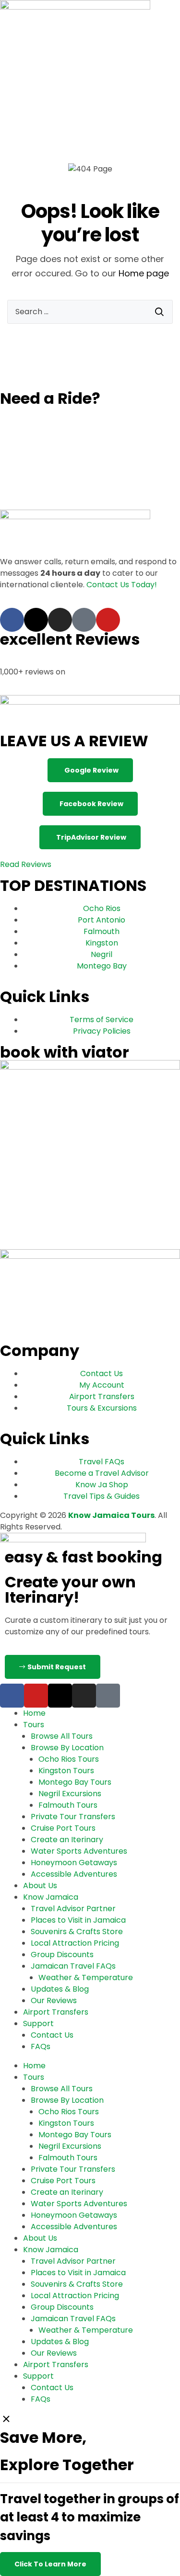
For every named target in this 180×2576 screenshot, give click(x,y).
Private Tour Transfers (73, 1817)
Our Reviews (54, 2000)
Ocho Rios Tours (69, 1759)
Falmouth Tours (68, 1805)
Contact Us (52, 2035)
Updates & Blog (60, 1989)
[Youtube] (108, 620)
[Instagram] (60, 620)
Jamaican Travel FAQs (73, 1966)
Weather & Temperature (86, 1978)
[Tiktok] (84, 620)
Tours (34, 1725)
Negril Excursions (70, 1794)
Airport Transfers (56, 2012)
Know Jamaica (51, 1897)
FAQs (41, 2046)
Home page (144, 273)
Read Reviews (26, 864)
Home (34, 1713)
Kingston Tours (66, 1771)
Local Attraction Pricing (75, 1943)
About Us (40, 1886)
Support (38, 2023)
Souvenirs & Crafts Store (77, 1932)
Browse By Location (67, 1748)
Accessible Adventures (74, 1874)
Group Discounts (62, 1955)
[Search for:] (90, 312)
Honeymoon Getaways (74, 1863)
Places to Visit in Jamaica (78, 1920)
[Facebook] (12, 620)
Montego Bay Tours (75, 1782)
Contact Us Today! (122, 585)
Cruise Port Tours (63, 1828)
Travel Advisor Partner (73, 1909)
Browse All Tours (62, 1736)
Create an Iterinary (67, 1840)
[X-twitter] (36, 620)
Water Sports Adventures (79, 1851)
